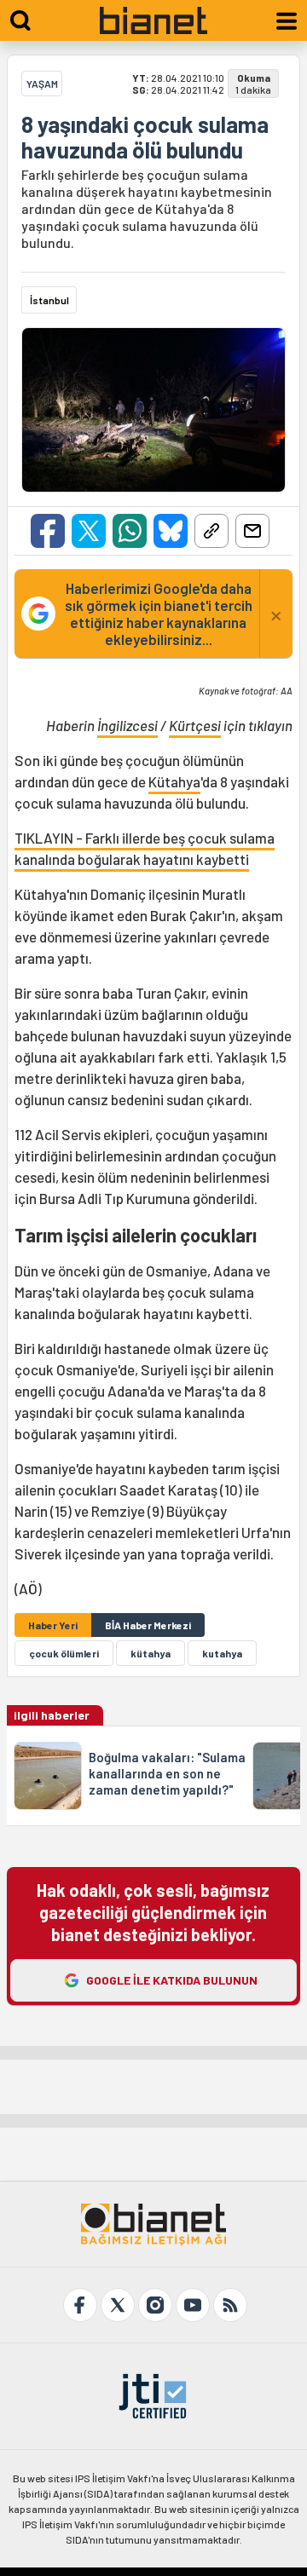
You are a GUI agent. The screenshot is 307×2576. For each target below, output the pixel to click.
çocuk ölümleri (64, 1653)
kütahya (151, 1653)
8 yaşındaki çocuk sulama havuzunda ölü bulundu (145, 137)
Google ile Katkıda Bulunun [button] (172, 1980)
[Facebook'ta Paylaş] (48, 531)
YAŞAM (42, 84)
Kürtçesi (195, 725)
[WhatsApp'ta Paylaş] (130, 531)
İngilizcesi (127, 725)
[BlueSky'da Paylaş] (171, 531)
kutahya (222, 1653)
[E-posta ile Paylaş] (252, 531)
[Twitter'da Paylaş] (89, 531)
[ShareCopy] (211, 531)
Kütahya (174, 781)
